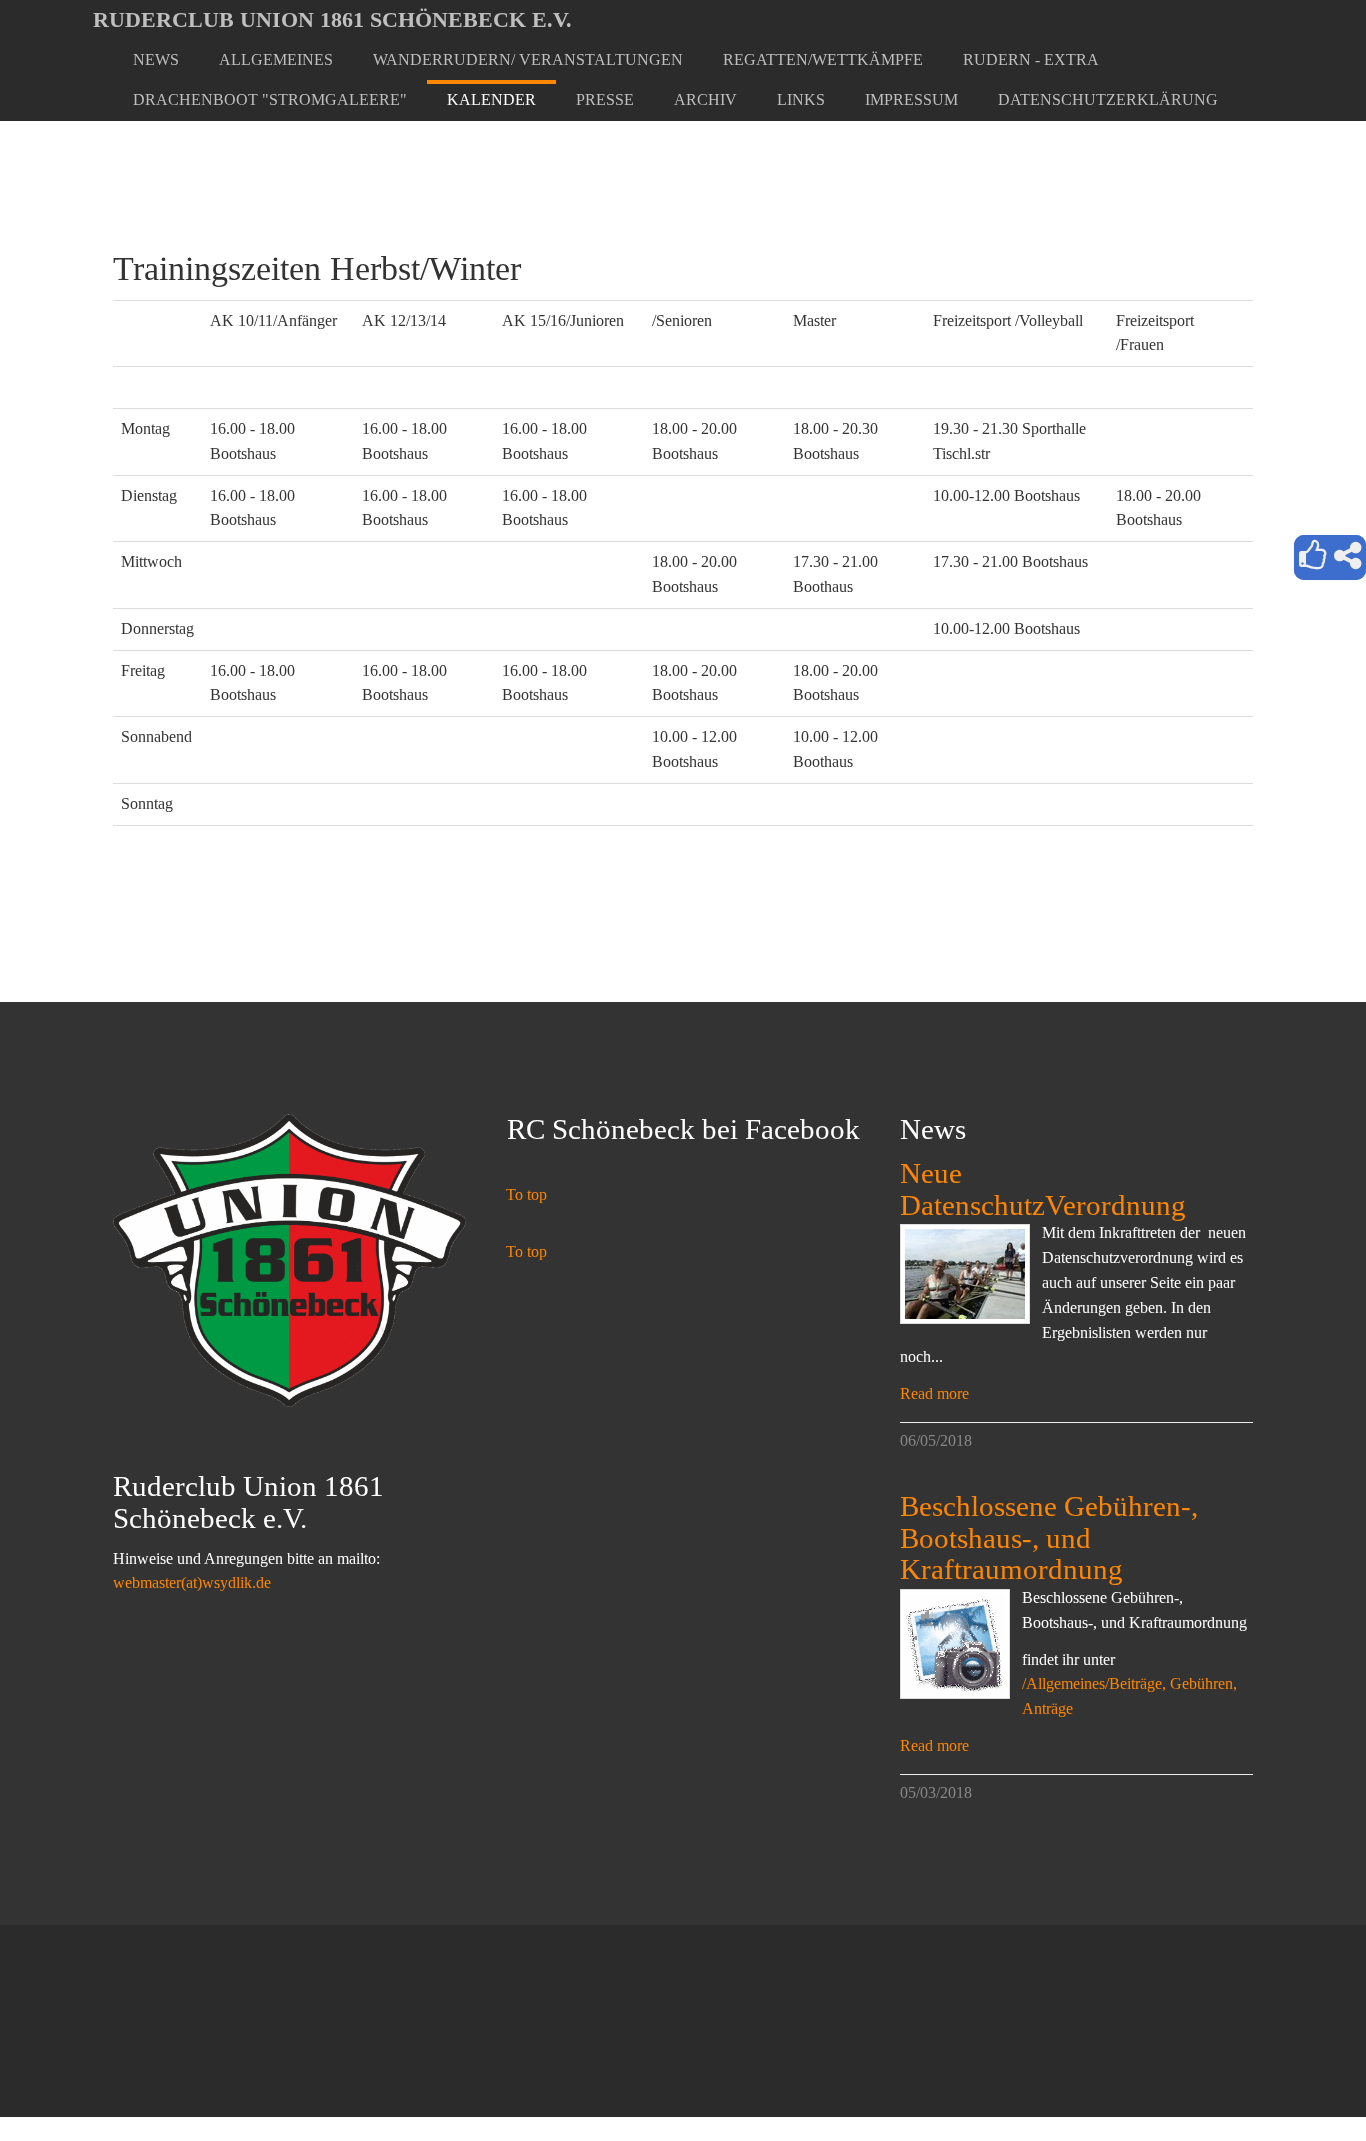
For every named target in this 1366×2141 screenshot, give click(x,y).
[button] (276, 60)
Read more (934, 1393)
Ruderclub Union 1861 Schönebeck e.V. (332, 19)
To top (526, 1194)
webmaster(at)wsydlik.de (192, 1582)
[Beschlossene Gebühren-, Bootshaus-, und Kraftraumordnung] (955, 1644)
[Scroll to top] (1302, 2077)
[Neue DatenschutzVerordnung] (965, 1274)
